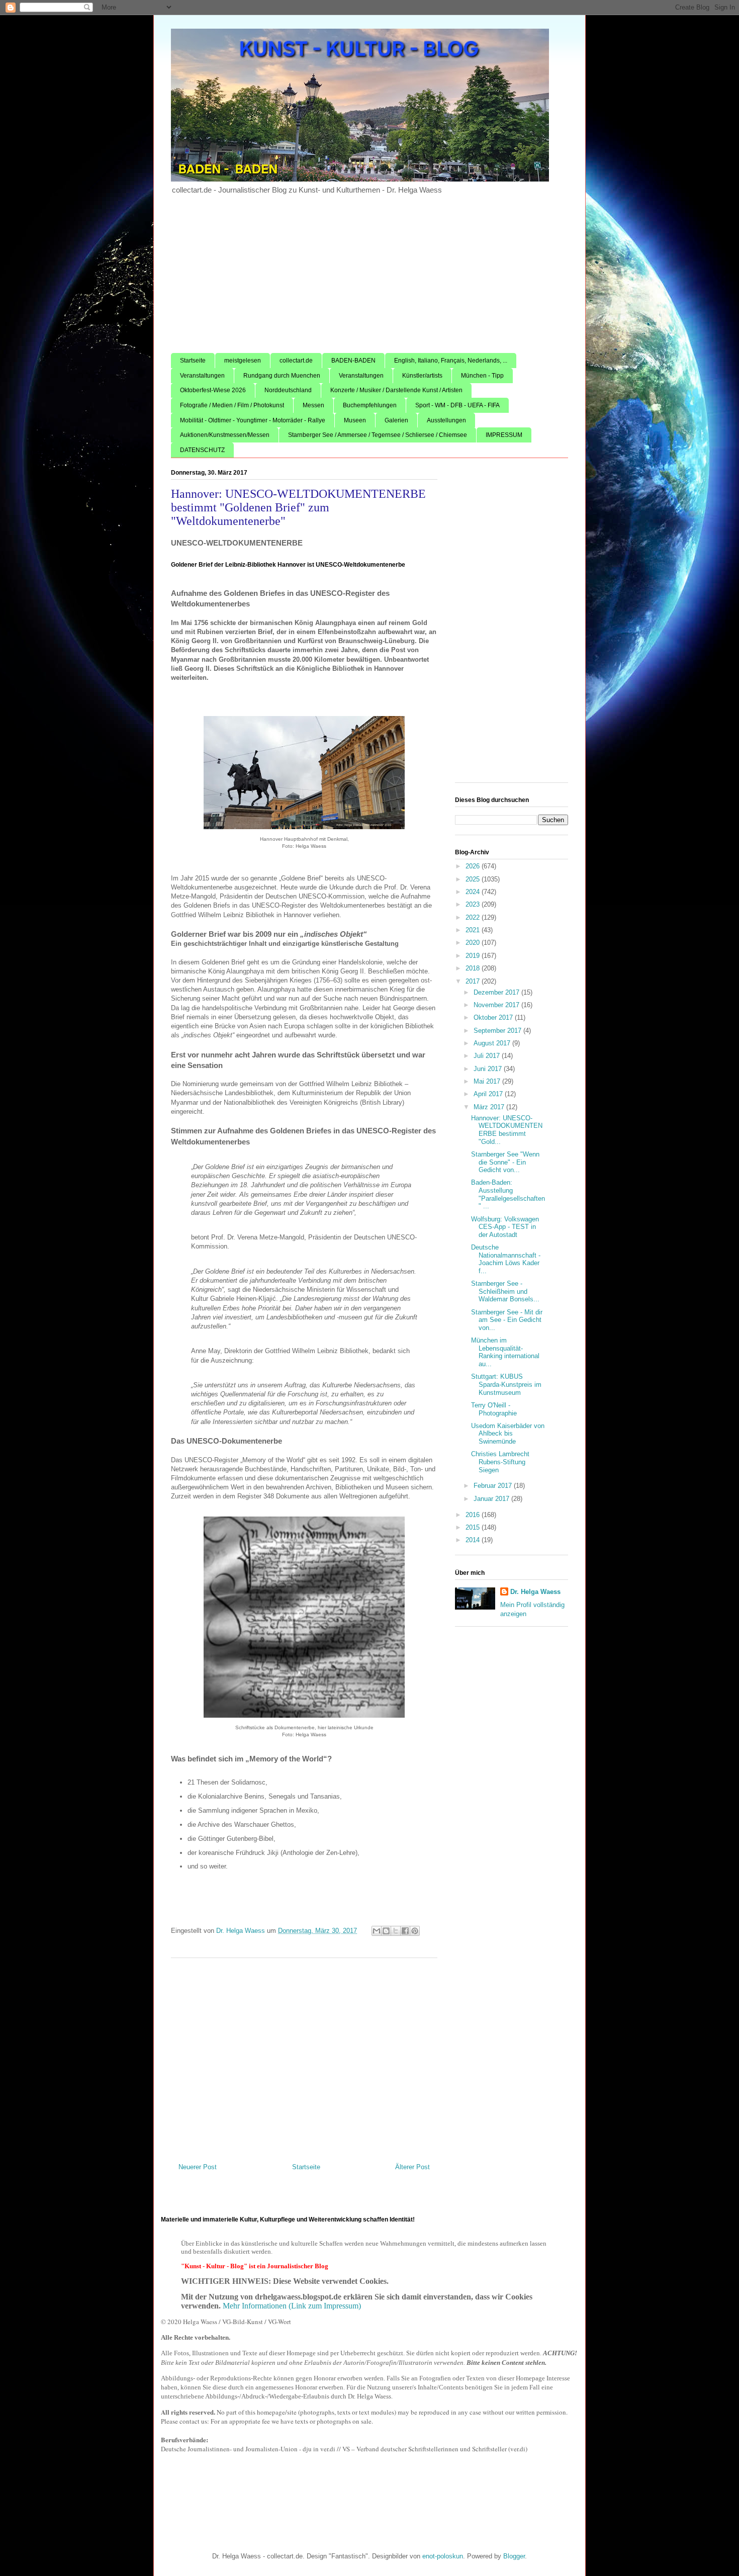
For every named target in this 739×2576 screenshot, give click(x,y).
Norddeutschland (288, 390)
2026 (474, 866)
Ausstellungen (446, 420)
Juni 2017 (489, 1069)
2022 (474, 917)
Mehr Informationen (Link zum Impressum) (292, 2306)
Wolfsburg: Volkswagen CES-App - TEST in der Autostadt (505, 1227)
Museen (355, 420)
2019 (474, 956)
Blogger (514, 2556)
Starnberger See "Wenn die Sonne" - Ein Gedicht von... (505, 1162)
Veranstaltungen (202, 376)
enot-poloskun (443, 2556)
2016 (474, 1515)
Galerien (396, 420)
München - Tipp (482, 376)
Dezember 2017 (497, 992)
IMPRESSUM (504, 435)
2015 (474, 1527)
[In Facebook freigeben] (405, 1931)
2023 (474, 904)
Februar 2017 (494, 1486)
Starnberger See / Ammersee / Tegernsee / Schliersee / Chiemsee (378, 435)
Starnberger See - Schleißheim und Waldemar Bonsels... (505, 1291)
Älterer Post (412, 2167)
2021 (474, 930)
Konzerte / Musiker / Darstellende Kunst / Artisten (396, 390)
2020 (474, 943)
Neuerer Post (198, 2167)
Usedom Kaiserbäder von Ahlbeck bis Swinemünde (508, 1434)
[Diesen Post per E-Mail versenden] (377, 1931)
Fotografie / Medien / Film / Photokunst (232, 405)
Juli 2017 (488, 1056)
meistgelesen (243, 361)
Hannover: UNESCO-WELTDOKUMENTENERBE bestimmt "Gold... (507, 1130)
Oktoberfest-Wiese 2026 (213, 390)
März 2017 (490, 1107)
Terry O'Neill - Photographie (494, 1409)
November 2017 (497, 1005)
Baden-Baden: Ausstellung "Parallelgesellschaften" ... (508, 1194)
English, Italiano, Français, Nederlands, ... (451, 361)
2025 (474, 879)
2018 (474, 968)
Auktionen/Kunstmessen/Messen (225, 435)
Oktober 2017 (494, 1017)
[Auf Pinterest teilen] (415, 1931)
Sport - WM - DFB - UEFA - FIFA (457, 405)
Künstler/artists (422, 376)
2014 (474, 1540)
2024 (474, 892)
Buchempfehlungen (370, 405)
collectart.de (296, 361)
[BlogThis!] (386, 1931)
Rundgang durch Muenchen (282, 376)
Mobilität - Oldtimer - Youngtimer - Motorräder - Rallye (253, 420)
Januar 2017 (492, 1499)
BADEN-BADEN (353, 361)
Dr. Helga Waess (535, 1592)
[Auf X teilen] (396, 1931)
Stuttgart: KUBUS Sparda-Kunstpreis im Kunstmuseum (506, 1384)
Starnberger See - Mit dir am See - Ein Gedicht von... (507, 1320)
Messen (313, 405)
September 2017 (498, 1031)
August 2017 (493, 1043)
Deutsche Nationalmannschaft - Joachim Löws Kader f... (506, 1259)
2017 (474, 981)
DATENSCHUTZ (202, 450)
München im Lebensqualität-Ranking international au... (505, 1352)
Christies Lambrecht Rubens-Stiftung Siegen (500, 1462)
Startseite (193, 361)
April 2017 (489, 1094)
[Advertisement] (369, 278)
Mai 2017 (488, 1081)
